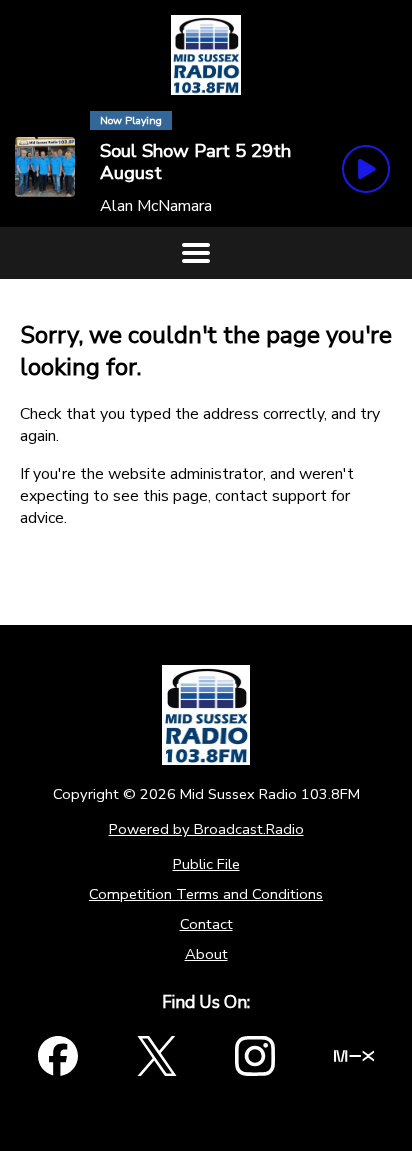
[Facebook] (58, 1056)
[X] (157, 1056)
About (206, 954)
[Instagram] (255, 1056)
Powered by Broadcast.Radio (206, 829)
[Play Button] (366, 169)
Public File (206, 864)
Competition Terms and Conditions (206, 894)
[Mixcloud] (354, 1056)
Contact (206, 924)
